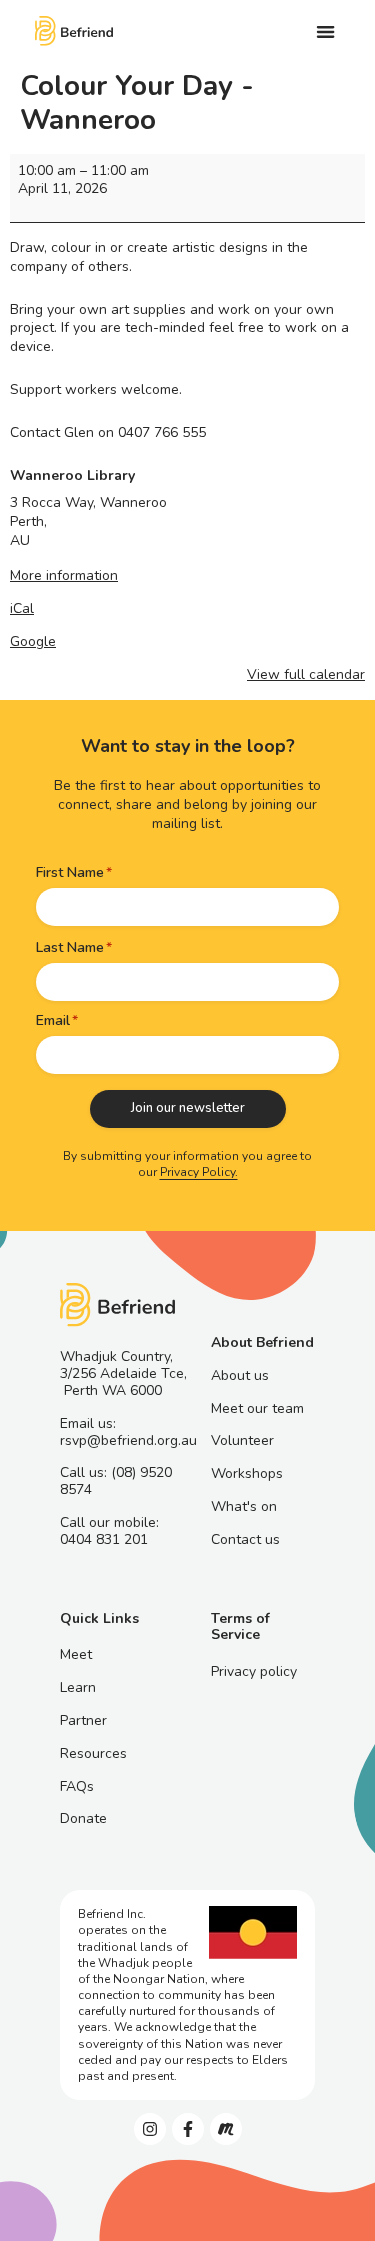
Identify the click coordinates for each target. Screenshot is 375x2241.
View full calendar (306, 674)
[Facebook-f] (188, 2129)
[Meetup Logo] (226, 2129)
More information (64, 575)
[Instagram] (150, 2129)
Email (53, 1020)
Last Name (70, 947)
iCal (22, 608)
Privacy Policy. (199, 1172)
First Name (70, 872)
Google (33, 641)
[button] (325, 31)
